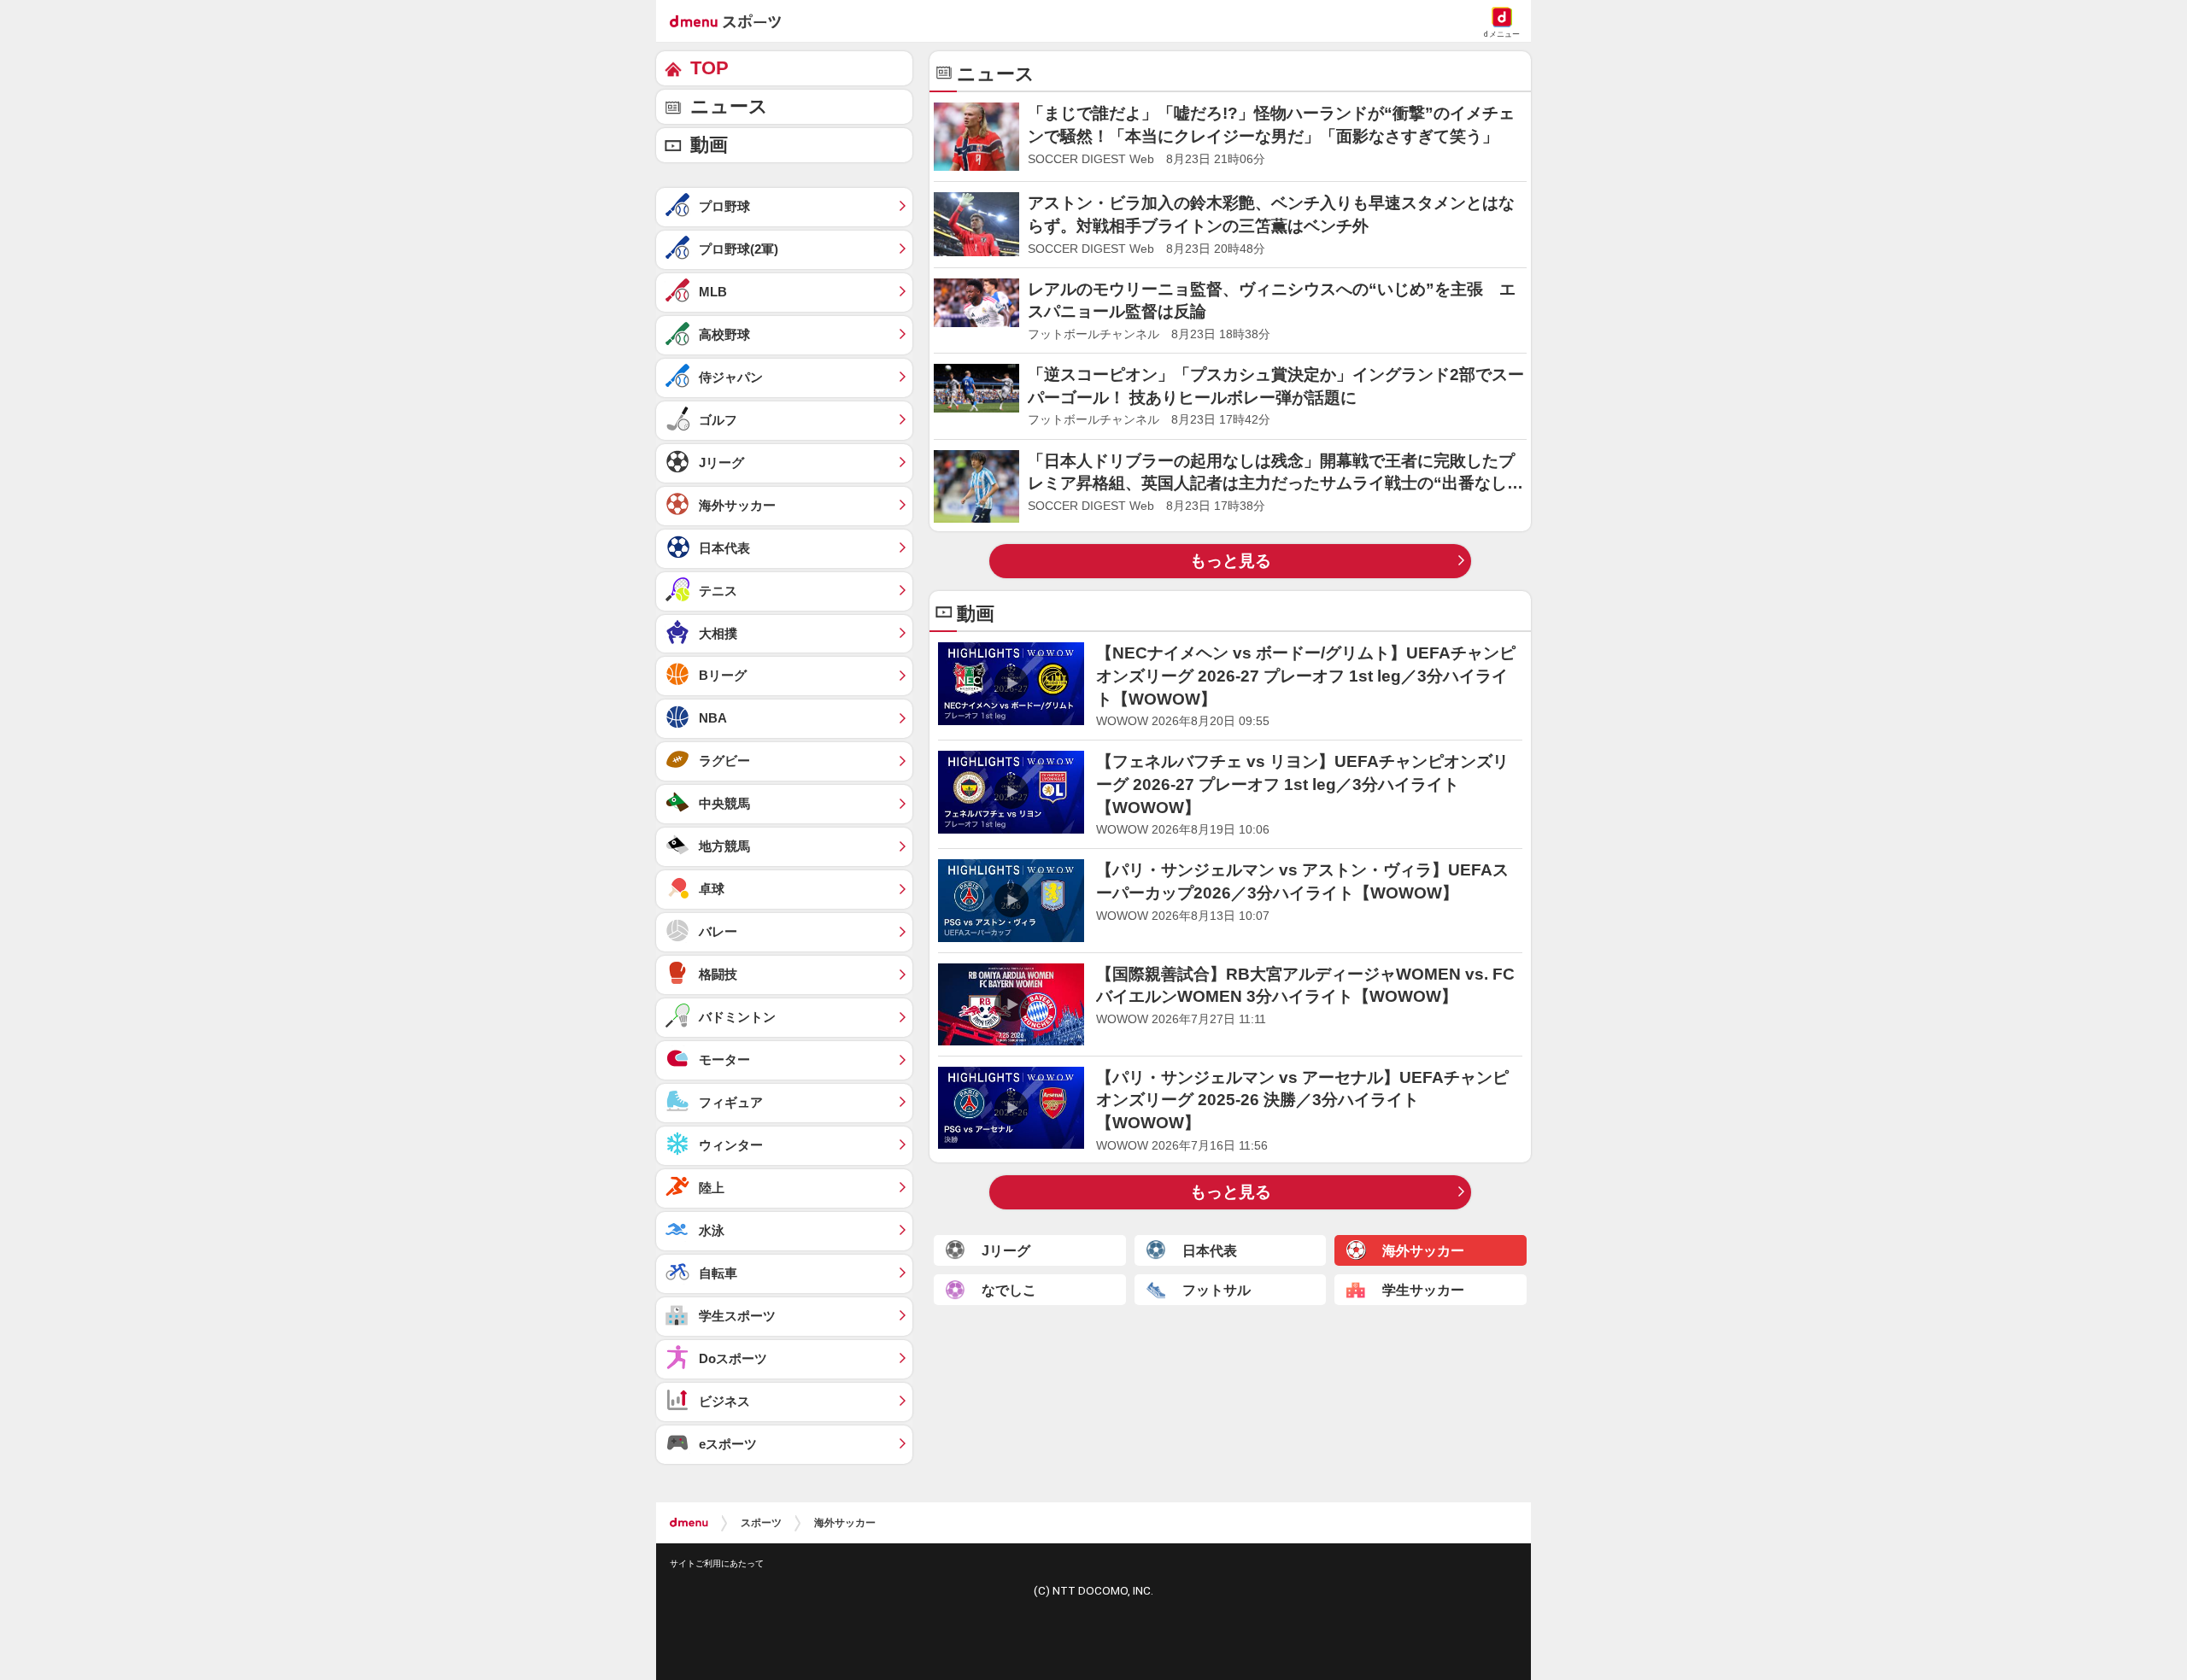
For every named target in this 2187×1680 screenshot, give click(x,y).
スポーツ (761, 1523)
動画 (709, 145)
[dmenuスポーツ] (732, 20)
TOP (709, 68)
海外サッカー (845, 1523)
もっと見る (1231, 561)
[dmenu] (689, 1523)
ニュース (729, 106)
